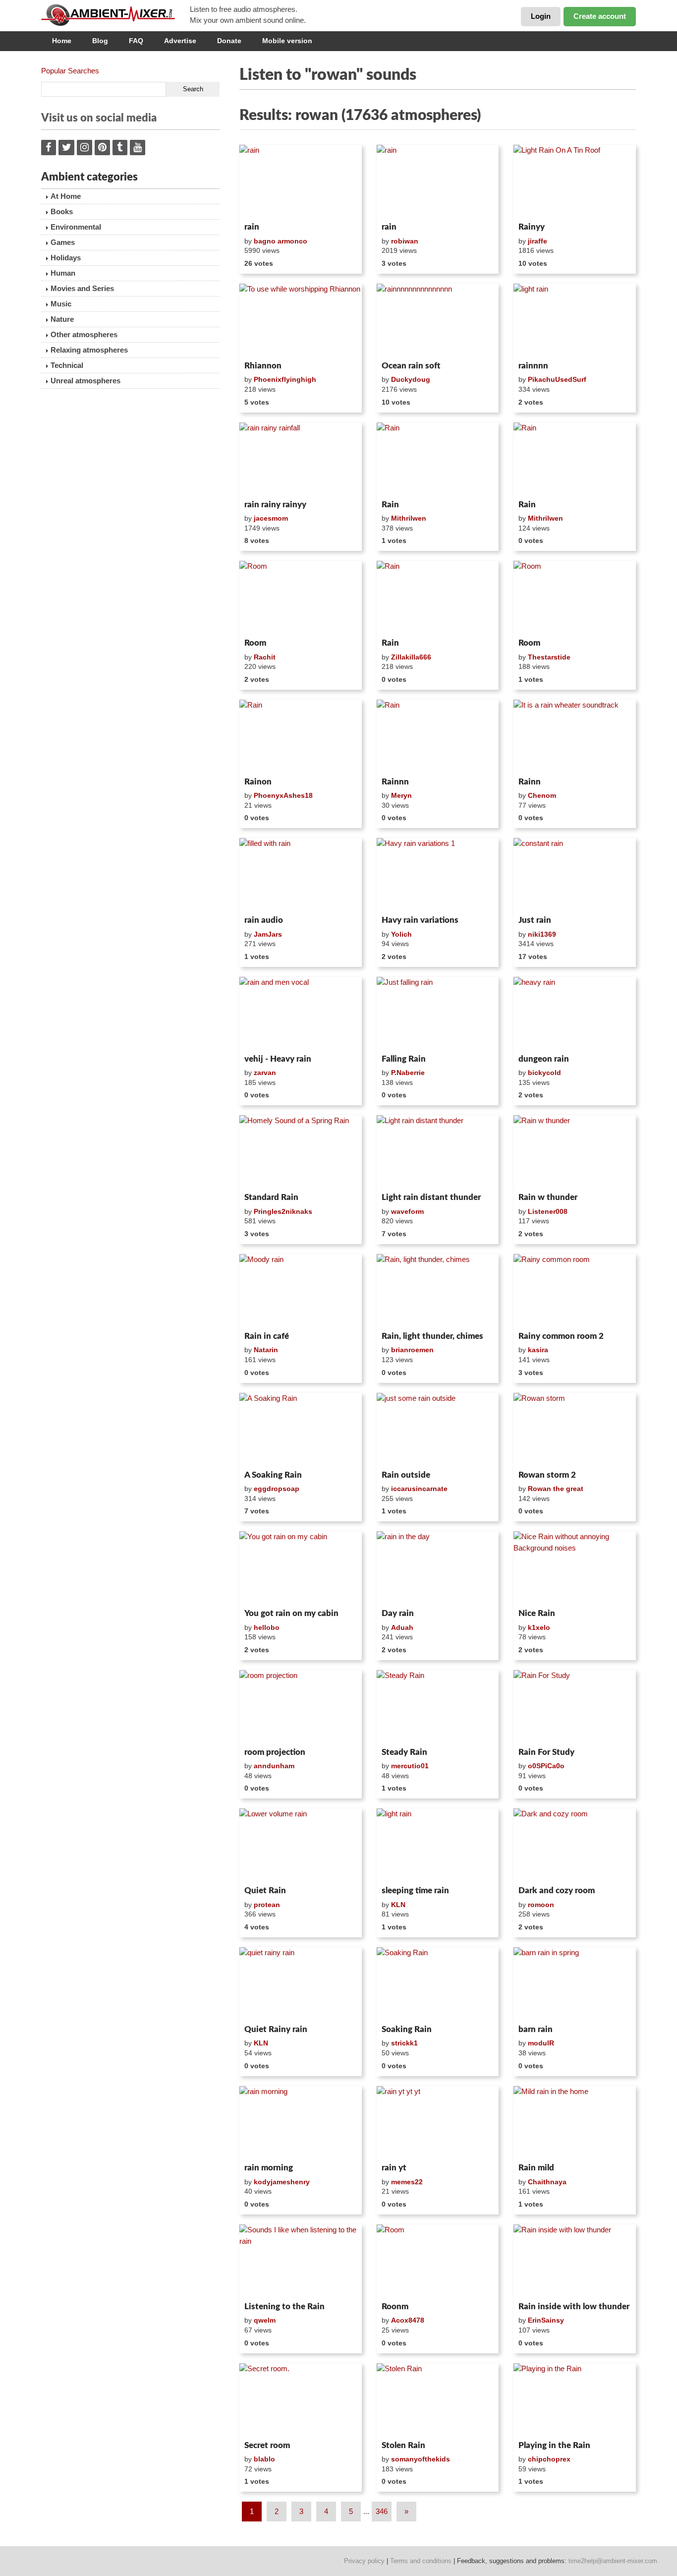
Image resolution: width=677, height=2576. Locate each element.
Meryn (401, 795)
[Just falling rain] (438, 1014)
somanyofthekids (421, 2459)
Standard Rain (271, 1197)
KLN (398, 1905)
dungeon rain (544, 1059)
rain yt (394, 2168)
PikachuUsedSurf (557, 379)
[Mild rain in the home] (575, 2123)
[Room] (301, 598)
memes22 (407, 2182)
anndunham (274, 1766)
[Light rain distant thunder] (438, 1152)
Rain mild (536, 2168)
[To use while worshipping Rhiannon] (301, 320)
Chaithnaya (547, 2182)
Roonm (395, 2306)
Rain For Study (546, 1752)
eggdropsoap (277, 1489)
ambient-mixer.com (115, 15)
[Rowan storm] (575, 1430)
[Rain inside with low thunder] (575, 2261)
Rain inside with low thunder (574, 2306)
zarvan (265, 1073)
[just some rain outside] (438, 1430)
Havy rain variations (420, 920)
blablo (264, 2459)
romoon (541, 1905)
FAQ (136, 41)
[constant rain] (575, 875)
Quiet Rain (265, 1890)
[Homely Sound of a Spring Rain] (301, 1152)
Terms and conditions (421, 2561)
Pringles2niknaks (283, 1211)
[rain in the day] (438, 1568)
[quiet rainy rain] (301, 1984)
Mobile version (287, 41)
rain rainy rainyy (275, 505)
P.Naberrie (408, 1073)
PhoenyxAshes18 (283, 795)
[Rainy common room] (575, 1291)
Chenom (542, 795)
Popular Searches (70, 71)
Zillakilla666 (411, 657)
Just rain (535, 920)
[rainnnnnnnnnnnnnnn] (438, 320)
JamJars (268, 934)
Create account (600, 16)
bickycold (544, 1073)
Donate (229, 41)
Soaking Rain (407, 2029)
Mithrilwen (409, 518)
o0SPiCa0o (546, 1766)
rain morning (269, 2168)
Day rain (398, 1613)
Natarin (266, 1350)
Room (255, 643)
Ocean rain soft (411, 366)
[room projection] (301, 1707)
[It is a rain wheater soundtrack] (575, 736)
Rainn (530, 782)
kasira (538, 1350)
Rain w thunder (548, 1197)
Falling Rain (404, 1059)
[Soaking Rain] (438, 1984)
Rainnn (395, 782)
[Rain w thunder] (575, 1152)
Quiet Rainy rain (276, 2029)
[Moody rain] (301, 1291)
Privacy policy (364, 2561)
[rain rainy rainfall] (301, 459)
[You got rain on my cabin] (301, 1568)
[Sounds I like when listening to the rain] (301, 2261)
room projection (275, 1752)
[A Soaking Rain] (301, 1430)
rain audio (264, 920)
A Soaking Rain (273, 1475)
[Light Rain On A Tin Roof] (575, 181)
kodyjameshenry (282, 2182)
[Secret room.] (301, 2400)
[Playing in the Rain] (575, 2400)
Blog (100, 41)
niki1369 (542, 934)
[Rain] (438, 459)
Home (62, 41)
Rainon (258, 782)
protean (267, 1905)
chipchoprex (549, 2459)
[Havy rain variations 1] (438, 875)
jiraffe (537, 241)
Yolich (401, 934)
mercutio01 (410, 1766)
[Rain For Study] (575, 1707)
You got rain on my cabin (291, 1613)
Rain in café (267, 1336)
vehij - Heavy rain (278, 1059)
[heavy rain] (575, 1014)
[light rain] (575, 320)
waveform (407, 1211)
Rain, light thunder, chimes (432, 1336)
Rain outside (406, 1475)
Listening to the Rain (284, 2306)
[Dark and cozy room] (575, 1845)
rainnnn (533, 366)
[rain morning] (301, 2123)
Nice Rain (537, 1613)
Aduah (402, 1627)
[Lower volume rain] (301, 1845)
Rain (390, 505)
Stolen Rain (403, 2445)
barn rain (536, 2029)
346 (382, 2511)
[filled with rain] (301, 875)
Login (541, 16)
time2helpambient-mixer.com (613, 2561)
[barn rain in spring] (575, 1984)
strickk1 (404, 2043)
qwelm (265, 2320)
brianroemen (412, 1350)
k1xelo (539, 1627)
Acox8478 (408, 2320)
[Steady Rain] (438, 1707)
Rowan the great (556, 1489)
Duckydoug (411, 379)
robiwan (405, 241)
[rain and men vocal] (301, 1014)
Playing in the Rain (554, 2445)
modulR (541, 2043)
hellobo (267, 1627)
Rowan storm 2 (547, 1475)
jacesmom (271, 518)
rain (252, 227)
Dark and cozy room (557, 1890)
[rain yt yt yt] (438, 2123)
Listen (263, 205)
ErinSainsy (546, 2320)
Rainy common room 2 (561, 1336)
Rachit (265, 657)
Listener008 (548, 1211)
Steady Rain (404, 1752)
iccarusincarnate (419, 1489)
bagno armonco (281, 241)
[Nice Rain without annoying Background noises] (575, 1568)
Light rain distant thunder (431, 1197)
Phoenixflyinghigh (285, 379)
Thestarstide (549, 657)
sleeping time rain (415, 1890)
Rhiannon (263, 366)
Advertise (180, 41)
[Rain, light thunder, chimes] (438, 1291)
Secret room (267, 2445)
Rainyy (532, 227)
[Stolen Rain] (438, 2400)
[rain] (301, 181)
